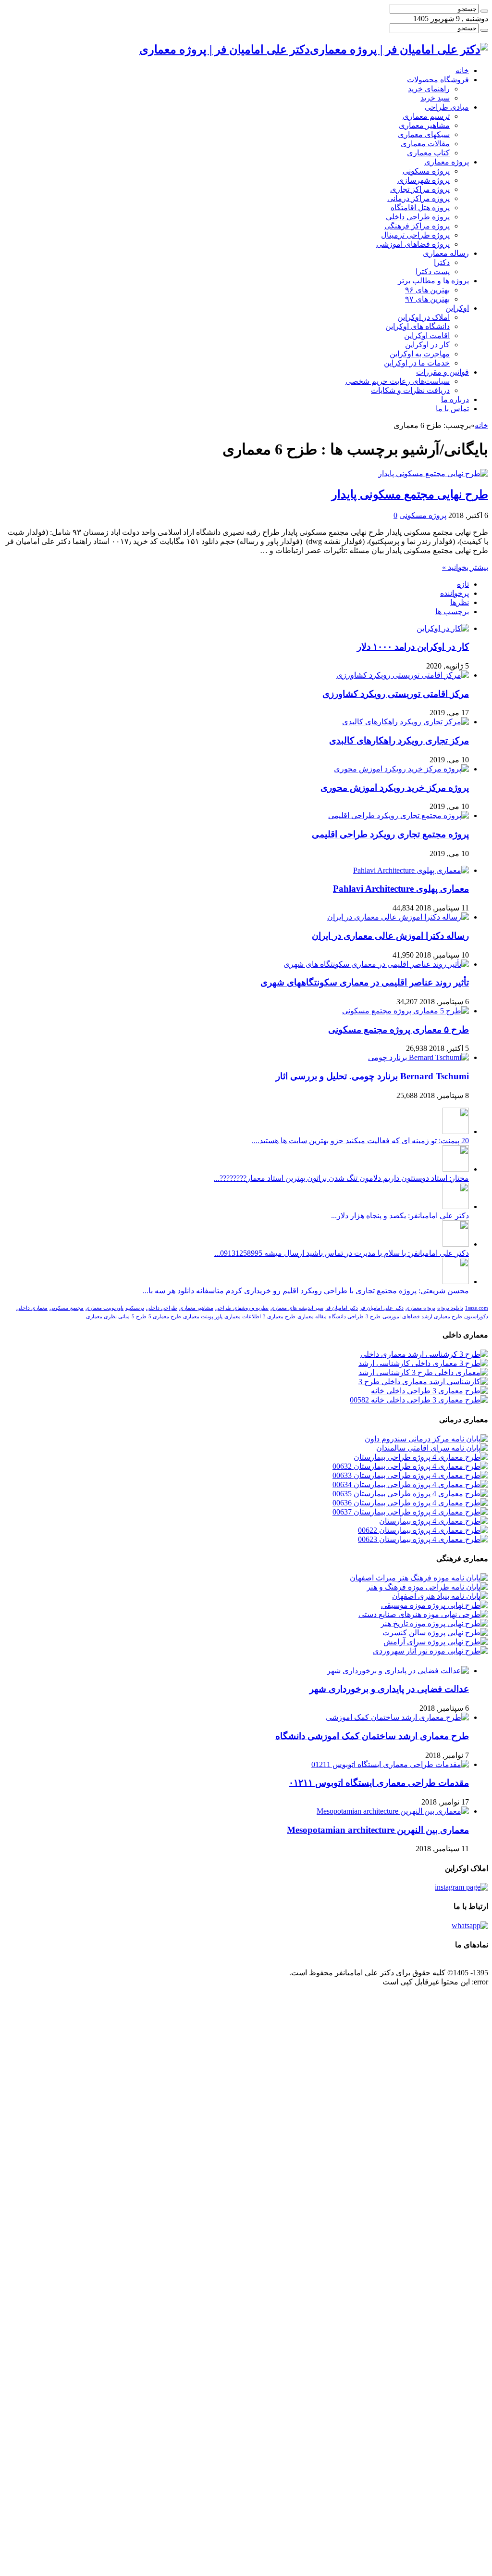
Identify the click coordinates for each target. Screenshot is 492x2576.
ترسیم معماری (426, 116)
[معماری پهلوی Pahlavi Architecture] (411, 870)
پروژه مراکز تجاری (420, 189)
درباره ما (455, 399)
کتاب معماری (428, 153)
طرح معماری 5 (165, 1317)
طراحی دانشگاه (346, 1317)
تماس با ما (452, 409)
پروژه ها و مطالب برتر (433, 281)
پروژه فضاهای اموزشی (413, 244)
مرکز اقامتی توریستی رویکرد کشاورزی (396, 694)
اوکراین (457, 308)
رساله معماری (446, 253)
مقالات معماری (425, 144)
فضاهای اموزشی (401, 1317)
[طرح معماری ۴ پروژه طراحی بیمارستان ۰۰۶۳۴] (410, 1484)
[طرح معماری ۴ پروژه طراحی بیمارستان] (421, 1457)
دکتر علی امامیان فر (382, 1308)
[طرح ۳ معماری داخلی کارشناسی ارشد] (423, 1363)
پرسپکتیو (135, 1308)
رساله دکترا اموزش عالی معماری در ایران (390, 936)
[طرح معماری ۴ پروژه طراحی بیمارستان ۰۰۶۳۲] (410, 1466)
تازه (463, 584)
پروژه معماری (447, 162)
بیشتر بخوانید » (465, 567)
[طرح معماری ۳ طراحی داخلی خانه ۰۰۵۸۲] (419, 1400)
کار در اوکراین (427, 345)
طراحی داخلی (162, 1308)
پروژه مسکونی (426, 171)
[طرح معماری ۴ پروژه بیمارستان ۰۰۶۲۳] (423, 1539)
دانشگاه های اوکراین (418, 326)
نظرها (460, 602)
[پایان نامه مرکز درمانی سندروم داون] (426, 1439)
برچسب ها (452, 612)
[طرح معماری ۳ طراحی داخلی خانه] (430, 1391)
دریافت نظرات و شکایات (410, 390)
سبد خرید (435, 98)
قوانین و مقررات (443, 372)
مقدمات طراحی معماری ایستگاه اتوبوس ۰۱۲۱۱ (379, 1783)
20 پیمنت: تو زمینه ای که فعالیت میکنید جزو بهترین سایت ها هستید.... (360, 1141)
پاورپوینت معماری (105, 1308)
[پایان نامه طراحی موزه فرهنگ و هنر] (427, 1587)
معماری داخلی (32, 1308)
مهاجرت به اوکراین (420, 354)
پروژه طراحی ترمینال (415, 235)
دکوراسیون (476, 1317)
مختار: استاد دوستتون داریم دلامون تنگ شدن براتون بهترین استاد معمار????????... (341, 1178)
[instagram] (461, 1887)
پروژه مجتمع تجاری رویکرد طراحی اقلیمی (390, 834)
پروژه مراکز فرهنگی (417, 226)
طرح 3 (373, 1317)
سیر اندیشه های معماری (297, 1308)
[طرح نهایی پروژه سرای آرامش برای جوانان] (436, 1642)
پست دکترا (433, 271)
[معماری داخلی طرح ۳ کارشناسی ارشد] (423, 1372)
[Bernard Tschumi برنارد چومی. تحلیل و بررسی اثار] (418, 1057)
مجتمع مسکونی (67, 1308)
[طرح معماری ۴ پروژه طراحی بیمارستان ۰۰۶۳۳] (410, 1475)
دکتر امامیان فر (342, 1308)
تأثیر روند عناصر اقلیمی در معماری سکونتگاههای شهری (365, 982)
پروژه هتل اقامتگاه (420, 208)
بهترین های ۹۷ (427, 299)
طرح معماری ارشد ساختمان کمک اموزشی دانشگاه (372, 1736)
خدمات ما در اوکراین (417, 363)
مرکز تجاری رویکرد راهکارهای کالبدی (399, 740)
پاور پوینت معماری (203, 1317)
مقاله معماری (312, 1317)
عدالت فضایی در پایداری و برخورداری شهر (389, 1689)
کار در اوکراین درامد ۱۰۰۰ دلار (413, 647)
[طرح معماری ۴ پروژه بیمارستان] (434, 1521)
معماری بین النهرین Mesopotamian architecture (378, 1830)
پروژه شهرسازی (424, 180)
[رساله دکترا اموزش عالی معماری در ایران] (398, 917)
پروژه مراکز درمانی (418, 198)
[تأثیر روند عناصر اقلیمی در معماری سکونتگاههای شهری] (376, 964)
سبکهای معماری (424, 134)
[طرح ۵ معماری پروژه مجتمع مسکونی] (406, 1011)
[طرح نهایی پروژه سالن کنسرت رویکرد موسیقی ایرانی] (435, 1633)
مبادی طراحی (447, 107)
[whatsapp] (470, 1926)
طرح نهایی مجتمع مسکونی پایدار (410, 494)
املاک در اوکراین (424, 317)
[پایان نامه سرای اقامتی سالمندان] (432, 1448)
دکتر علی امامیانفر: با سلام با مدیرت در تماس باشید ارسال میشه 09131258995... (342, 1253)
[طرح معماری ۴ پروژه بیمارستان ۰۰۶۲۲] (423, 1530)
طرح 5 (139, 1317)
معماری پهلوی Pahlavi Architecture (401, 889)
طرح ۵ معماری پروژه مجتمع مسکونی (399, 1029)
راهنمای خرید (429, 89)
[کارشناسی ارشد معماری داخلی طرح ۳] (423, 1382)
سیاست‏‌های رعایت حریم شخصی (398, 381)
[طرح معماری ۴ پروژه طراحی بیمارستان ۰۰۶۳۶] (410, 1503)
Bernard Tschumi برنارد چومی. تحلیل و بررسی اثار (372, 1076)
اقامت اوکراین (427, 335)
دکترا (442, 262)
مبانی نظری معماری (108, 1317)
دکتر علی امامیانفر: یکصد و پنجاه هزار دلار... (400, 1216)
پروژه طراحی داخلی (418, 217)
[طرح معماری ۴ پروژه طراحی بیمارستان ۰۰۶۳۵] (410, 1494)
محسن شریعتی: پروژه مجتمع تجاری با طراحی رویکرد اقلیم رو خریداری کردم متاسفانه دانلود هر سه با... (306, 1291)
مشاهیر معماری (424, 125)
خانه (462, 70)
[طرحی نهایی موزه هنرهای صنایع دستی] (423, 1614)
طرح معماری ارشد (442, 1317)
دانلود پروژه (450, 1308)
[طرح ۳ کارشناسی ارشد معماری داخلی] (424, 1354)
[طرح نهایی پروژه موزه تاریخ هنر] (434, 1623)
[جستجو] (484, 11)
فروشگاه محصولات (438, 80)
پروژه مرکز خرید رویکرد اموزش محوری (395, 788)
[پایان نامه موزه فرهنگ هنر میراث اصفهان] (419, 1578)
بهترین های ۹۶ (427, 290)
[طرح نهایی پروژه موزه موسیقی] (435, 1605)
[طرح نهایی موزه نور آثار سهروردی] (430, 1651)
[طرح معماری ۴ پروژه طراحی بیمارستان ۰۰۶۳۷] (410, 1512)
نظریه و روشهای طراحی (242, 1308)
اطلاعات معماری (243, 1317)
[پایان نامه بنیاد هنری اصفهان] (440, 1596)
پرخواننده (455, 593)
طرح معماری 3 (279, 1317)
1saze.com (477, 1308)
